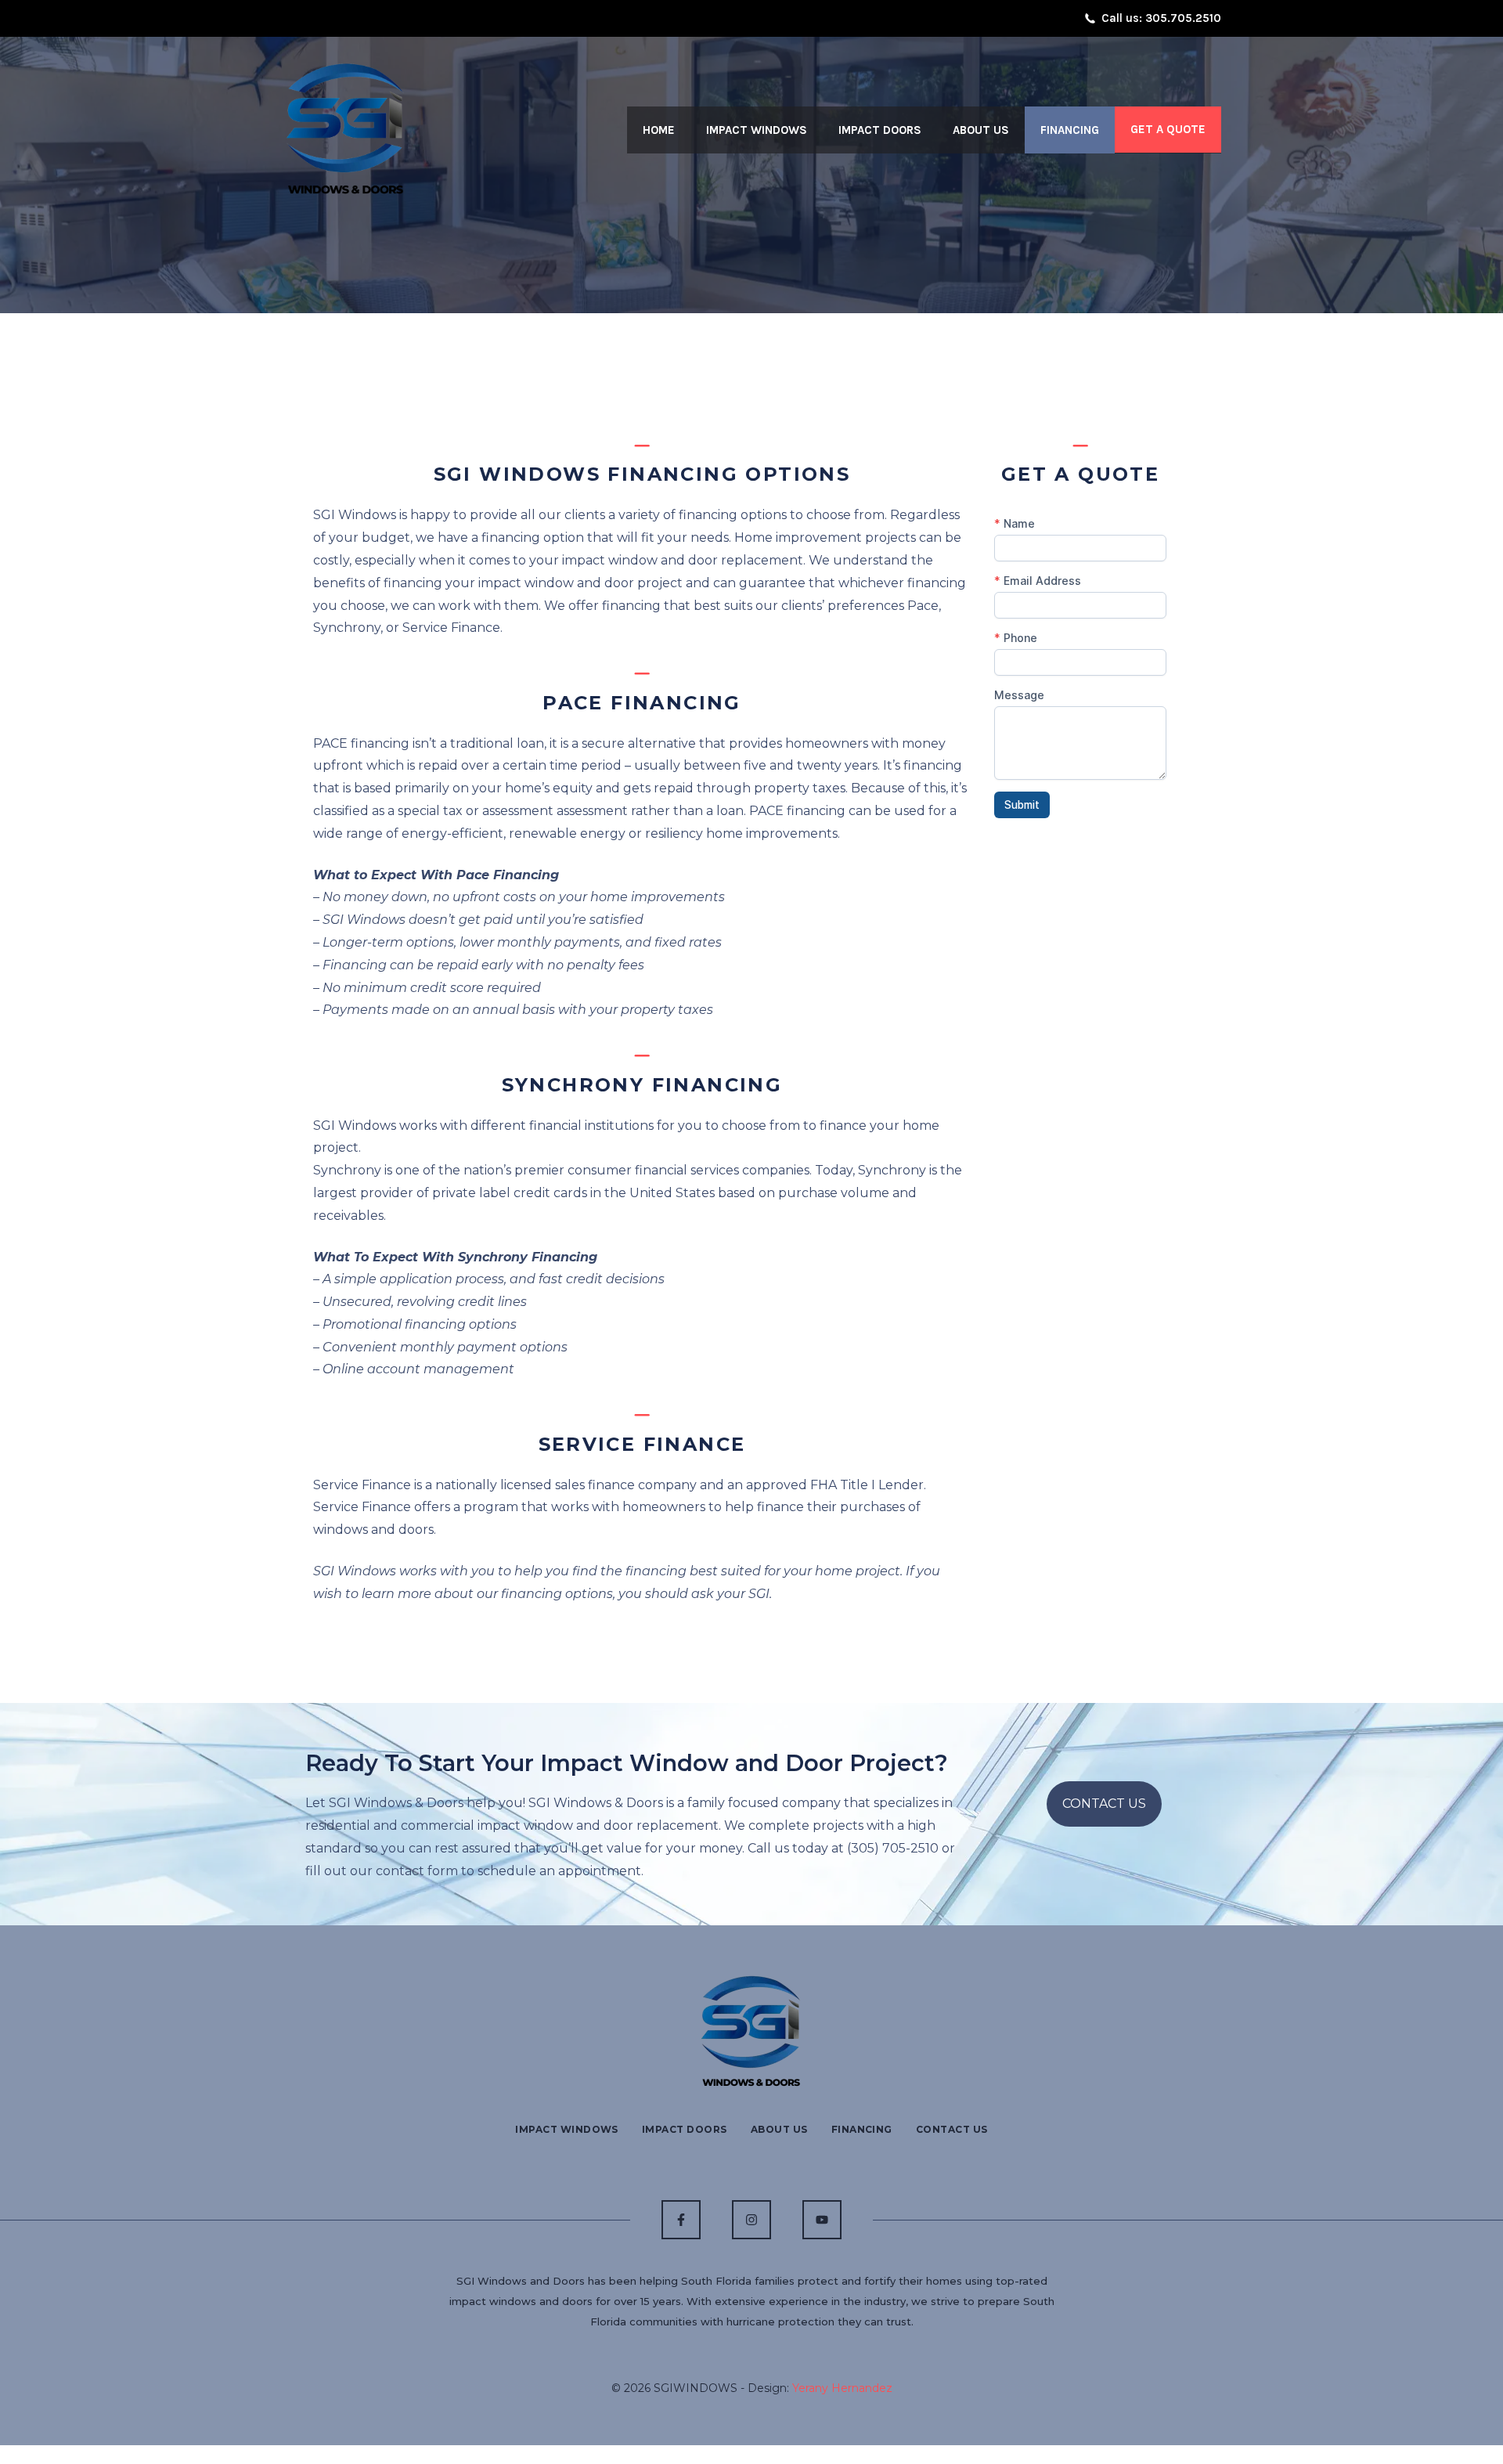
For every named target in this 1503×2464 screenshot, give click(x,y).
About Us (981, 130)
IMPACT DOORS (685, 2129)
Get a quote (1168, 129)
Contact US (952, 2129)
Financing (1070, 130)
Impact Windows (757, 130)
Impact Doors (880, 130)
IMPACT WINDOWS (567, 2129)
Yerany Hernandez (842, 2388)
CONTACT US (1104, 1804)
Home (659, 130)
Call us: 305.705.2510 (1161, 18)
